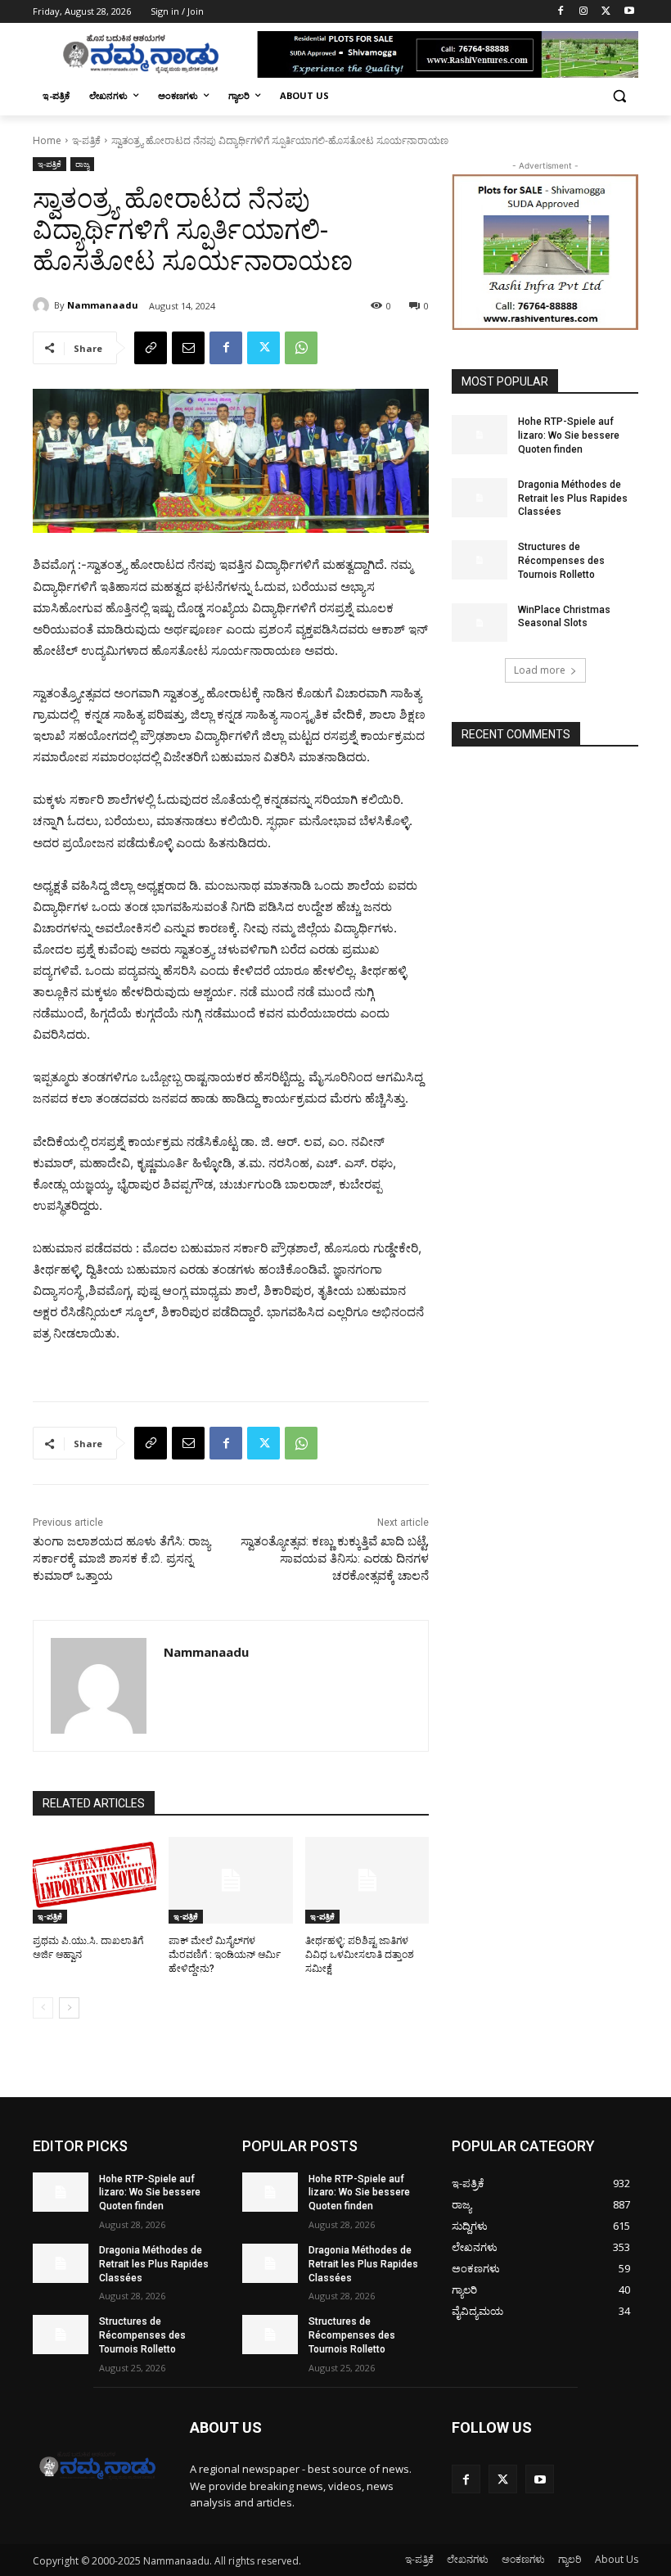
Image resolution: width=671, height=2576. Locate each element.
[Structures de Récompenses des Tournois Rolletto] (480, 560)
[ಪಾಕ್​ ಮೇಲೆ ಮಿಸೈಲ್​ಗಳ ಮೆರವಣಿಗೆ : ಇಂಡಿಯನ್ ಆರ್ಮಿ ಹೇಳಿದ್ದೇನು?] (230, 1880)
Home (47, 140)
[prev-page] (43, 2008)
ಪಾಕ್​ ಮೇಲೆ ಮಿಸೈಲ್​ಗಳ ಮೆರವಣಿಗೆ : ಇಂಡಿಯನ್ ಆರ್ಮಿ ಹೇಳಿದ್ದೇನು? (225, 1955)
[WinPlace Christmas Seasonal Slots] (480, 623)
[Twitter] (606, 12)
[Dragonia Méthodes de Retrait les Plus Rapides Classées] (480, 498)
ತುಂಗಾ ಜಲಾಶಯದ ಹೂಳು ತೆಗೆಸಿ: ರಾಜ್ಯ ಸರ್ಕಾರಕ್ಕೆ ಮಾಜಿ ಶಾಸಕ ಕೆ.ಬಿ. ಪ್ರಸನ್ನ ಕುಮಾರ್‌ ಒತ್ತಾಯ (122, 1559)
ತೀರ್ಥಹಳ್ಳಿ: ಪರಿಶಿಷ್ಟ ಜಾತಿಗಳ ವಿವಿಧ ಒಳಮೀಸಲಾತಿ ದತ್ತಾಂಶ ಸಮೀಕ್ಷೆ (360, 1955)
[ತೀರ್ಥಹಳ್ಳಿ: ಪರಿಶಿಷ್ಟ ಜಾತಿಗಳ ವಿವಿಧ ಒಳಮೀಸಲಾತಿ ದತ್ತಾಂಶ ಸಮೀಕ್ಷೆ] (367, 1880)
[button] (619, 96)
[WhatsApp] (301, 348)
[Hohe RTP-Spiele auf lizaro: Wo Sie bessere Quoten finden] (480, 435)
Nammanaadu (103, 305)
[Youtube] (629, 12)
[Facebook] (561, 12)
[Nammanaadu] (43, 305)
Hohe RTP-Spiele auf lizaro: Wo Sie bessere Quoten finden (569, 435)
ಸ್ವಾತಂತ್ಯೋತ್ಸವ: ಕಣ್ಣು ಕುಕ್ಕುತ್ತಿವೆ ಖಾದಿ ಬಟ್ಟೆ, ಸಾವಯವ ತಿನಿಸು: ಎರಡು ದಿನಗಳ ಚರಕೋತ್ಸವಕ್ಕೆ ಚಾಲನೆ (335, 1559)
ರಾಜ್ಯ (82, 164)
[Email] (188, 348)
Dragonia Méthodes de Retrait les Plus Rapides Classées (573, 499)
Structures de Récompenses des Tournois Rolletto (561, 561)
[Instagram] (584, 12)
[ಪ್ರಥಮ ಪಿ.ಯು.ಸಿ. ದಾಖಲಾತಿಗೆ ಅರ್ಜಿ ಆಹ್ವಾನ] (95, 1880)
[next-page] (69, 2008)
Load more (540, 670)
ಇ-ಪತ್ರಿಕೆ (86, 140)
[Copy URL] (151, 348)
